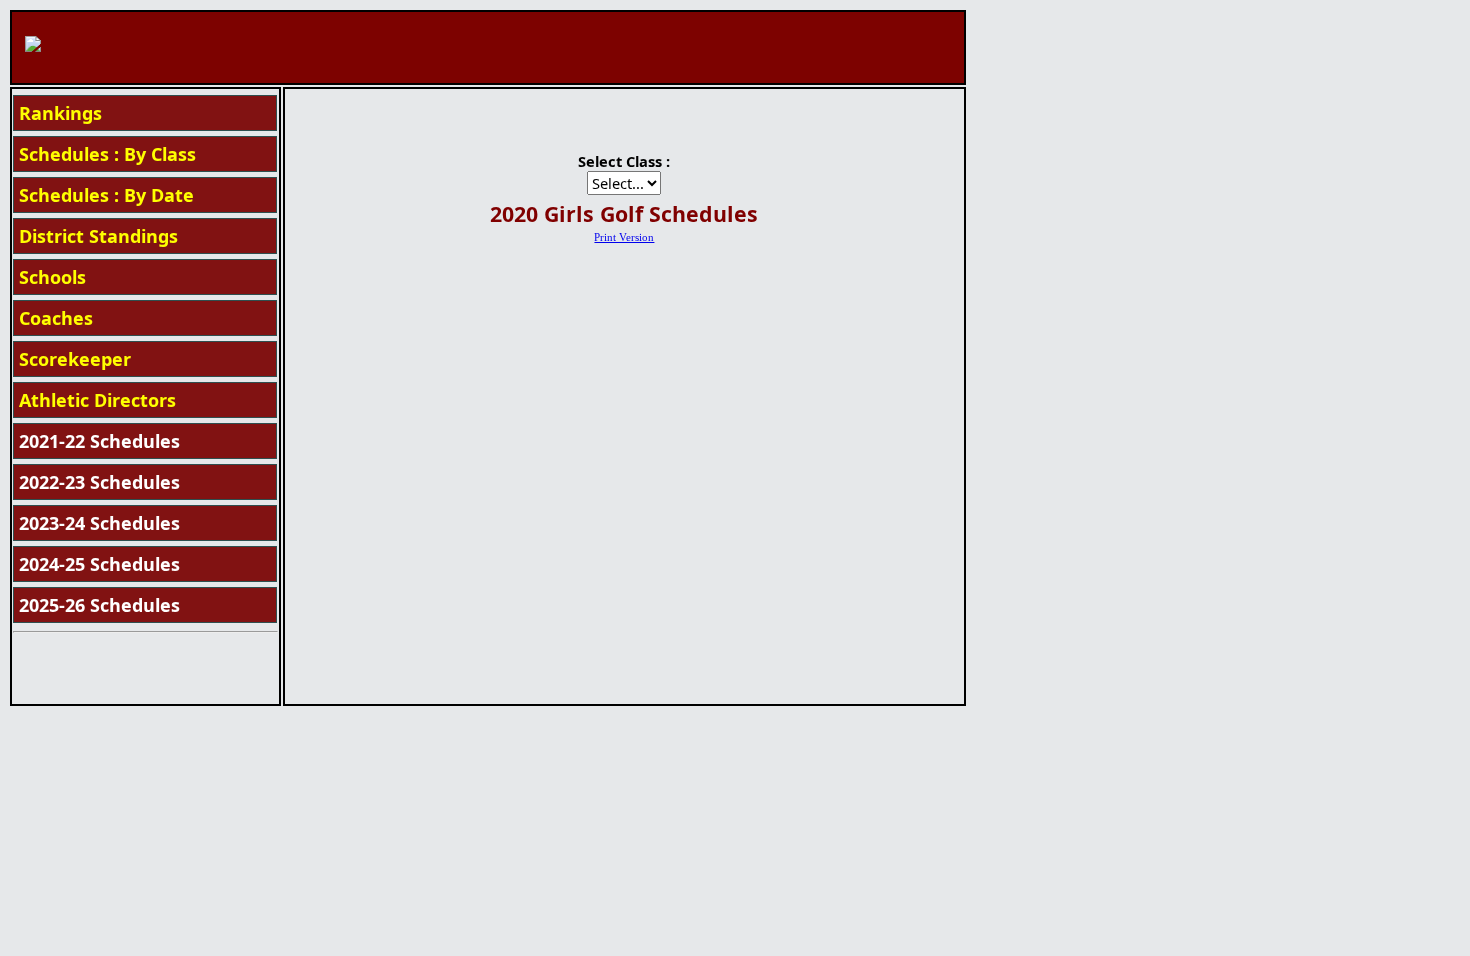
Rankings (60, 113)
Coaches (56, 318)
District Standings (98, 236)
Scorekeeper (75, 359)
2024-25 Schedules (99, 564)
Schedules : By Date (106, 195)
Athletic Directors (97, 400)
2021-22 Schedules (99, 441)
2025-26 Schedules (99, 605)
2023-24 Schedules (99, 523)
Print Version (624, 237)
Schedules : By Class (107, 154)
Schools (52, 277)
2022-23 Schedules (99, 482)
